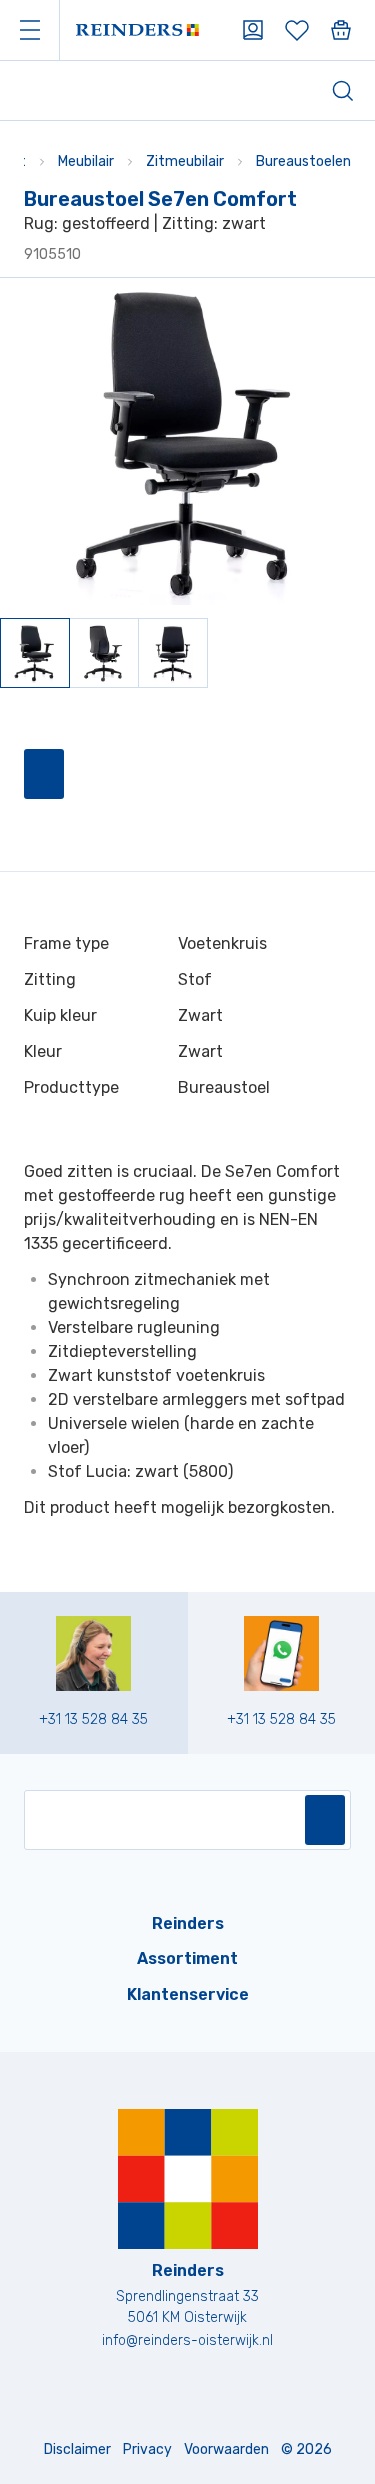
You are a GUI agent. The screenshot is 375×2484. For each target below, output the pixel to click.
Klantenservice (188, 1994)
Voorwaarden (226, 2449)
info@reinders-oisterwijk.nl (187, 2340)
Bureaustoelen (303, 161)
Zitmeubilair (185, 161)
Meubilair (86, 161)
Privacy (147, 2449)
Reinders (188, 1923)
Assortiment (187, 1958)
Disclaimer (77, 2449)
